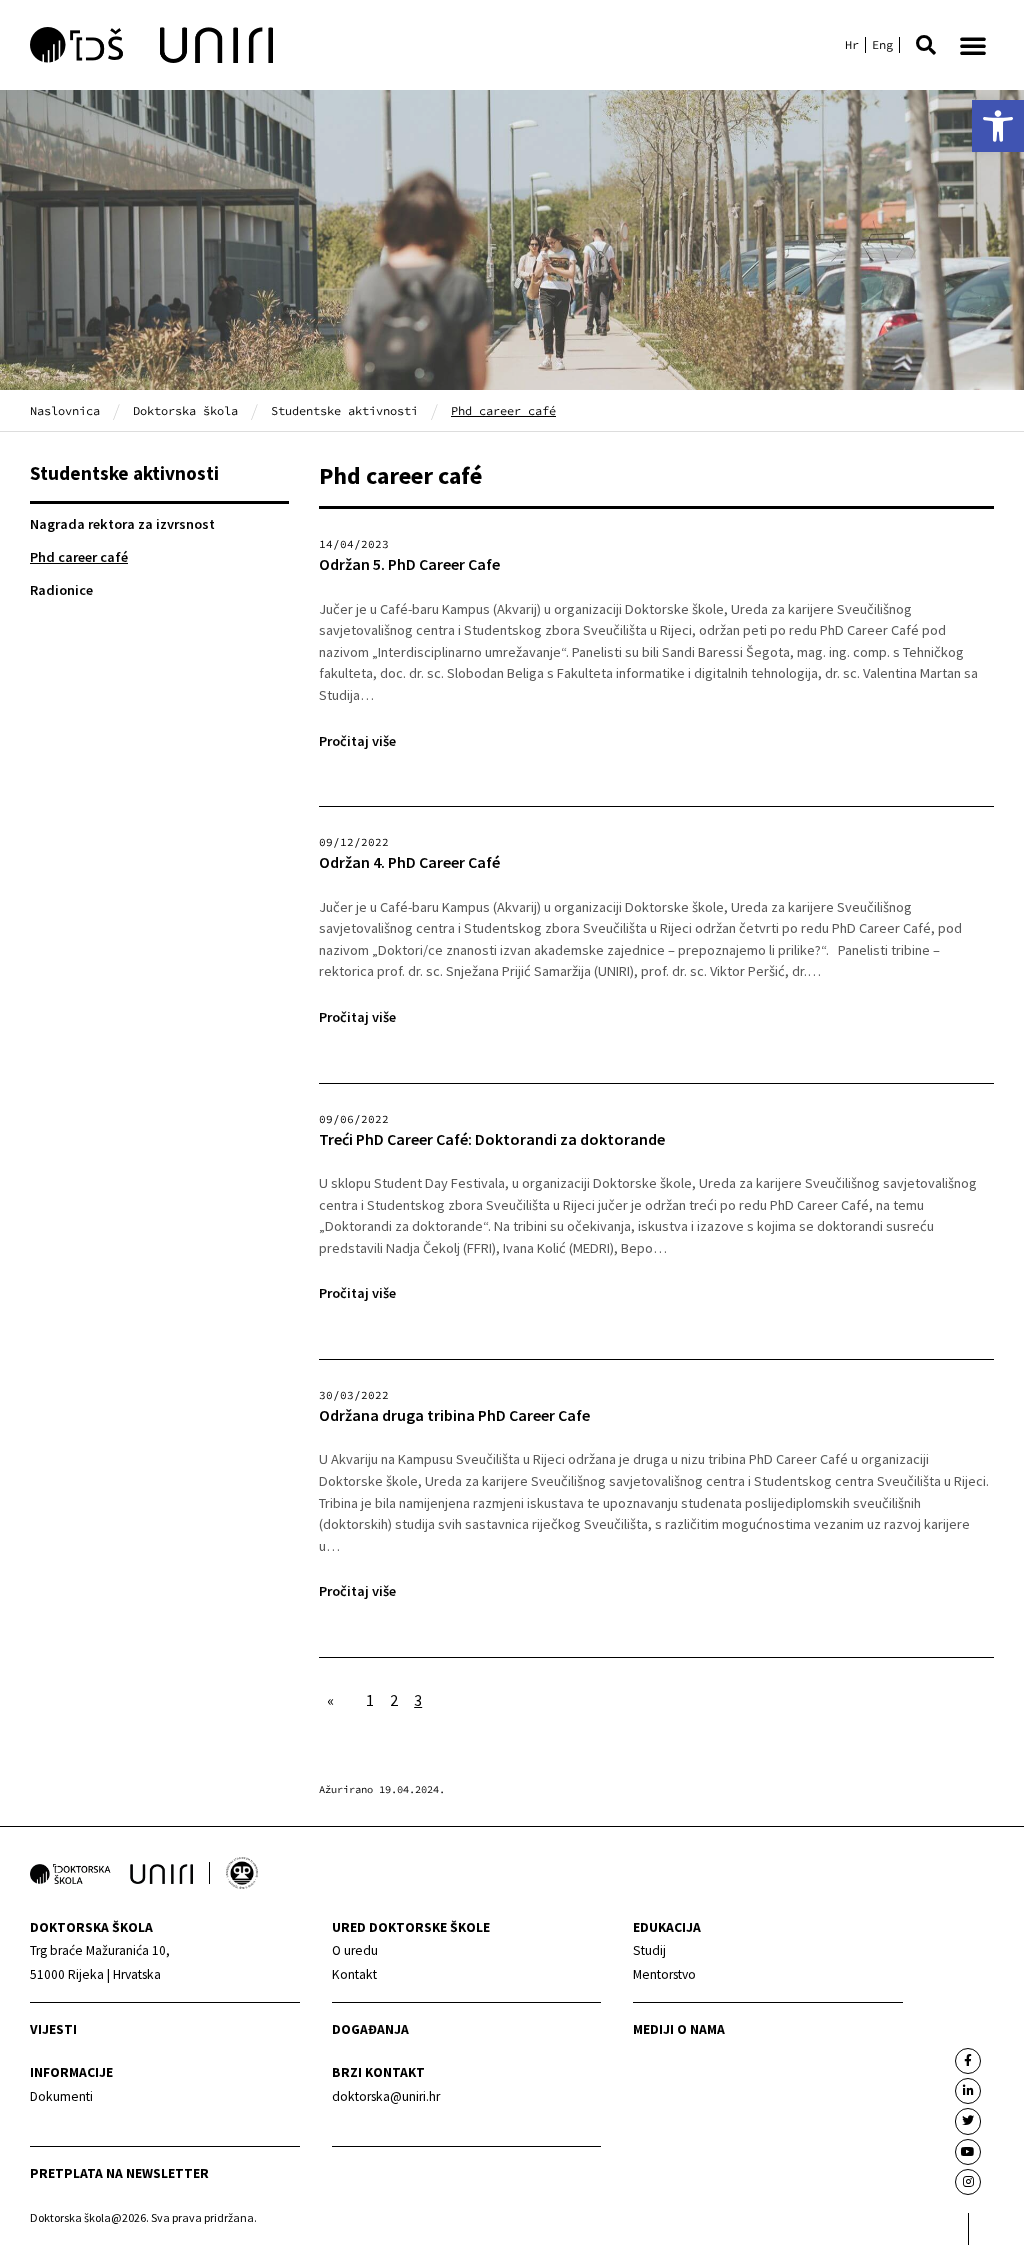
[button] (926, 45)
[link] (998, 126)
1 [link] (370, 1700)
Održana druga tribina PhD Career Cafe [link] (454, 1415)
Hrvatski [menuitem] (852, 45)
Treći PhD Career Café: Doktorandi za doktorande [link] (492, 1139)
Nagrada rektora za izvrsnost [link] (122, 524)
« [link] (330, 1700)
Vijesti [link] (53, 2029)
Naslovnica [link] (65, 410)
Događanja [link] (370, 2029)
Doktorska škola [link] (185, 410)
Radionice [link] (61, 590)
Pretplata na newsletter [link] (119, 2173)
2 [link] (394, 1700)
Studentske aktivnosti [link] (344, 410)
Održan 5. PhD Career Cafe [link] (409, 564)
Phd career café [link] (79, 557)
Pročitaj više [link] (357, 741)
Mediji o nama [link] (679, 2029)
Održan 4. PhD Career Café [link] (409, 862)
